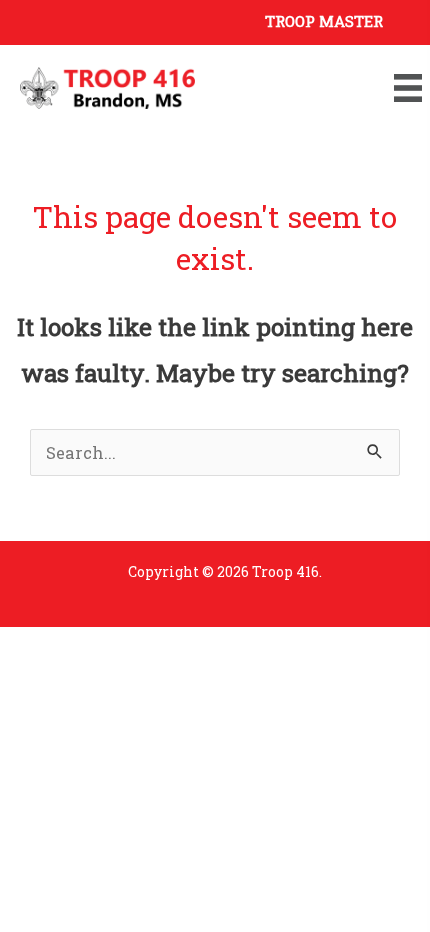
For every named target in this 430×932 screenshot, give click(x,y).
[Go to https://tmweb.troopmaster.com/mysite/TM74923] (215, 20)
